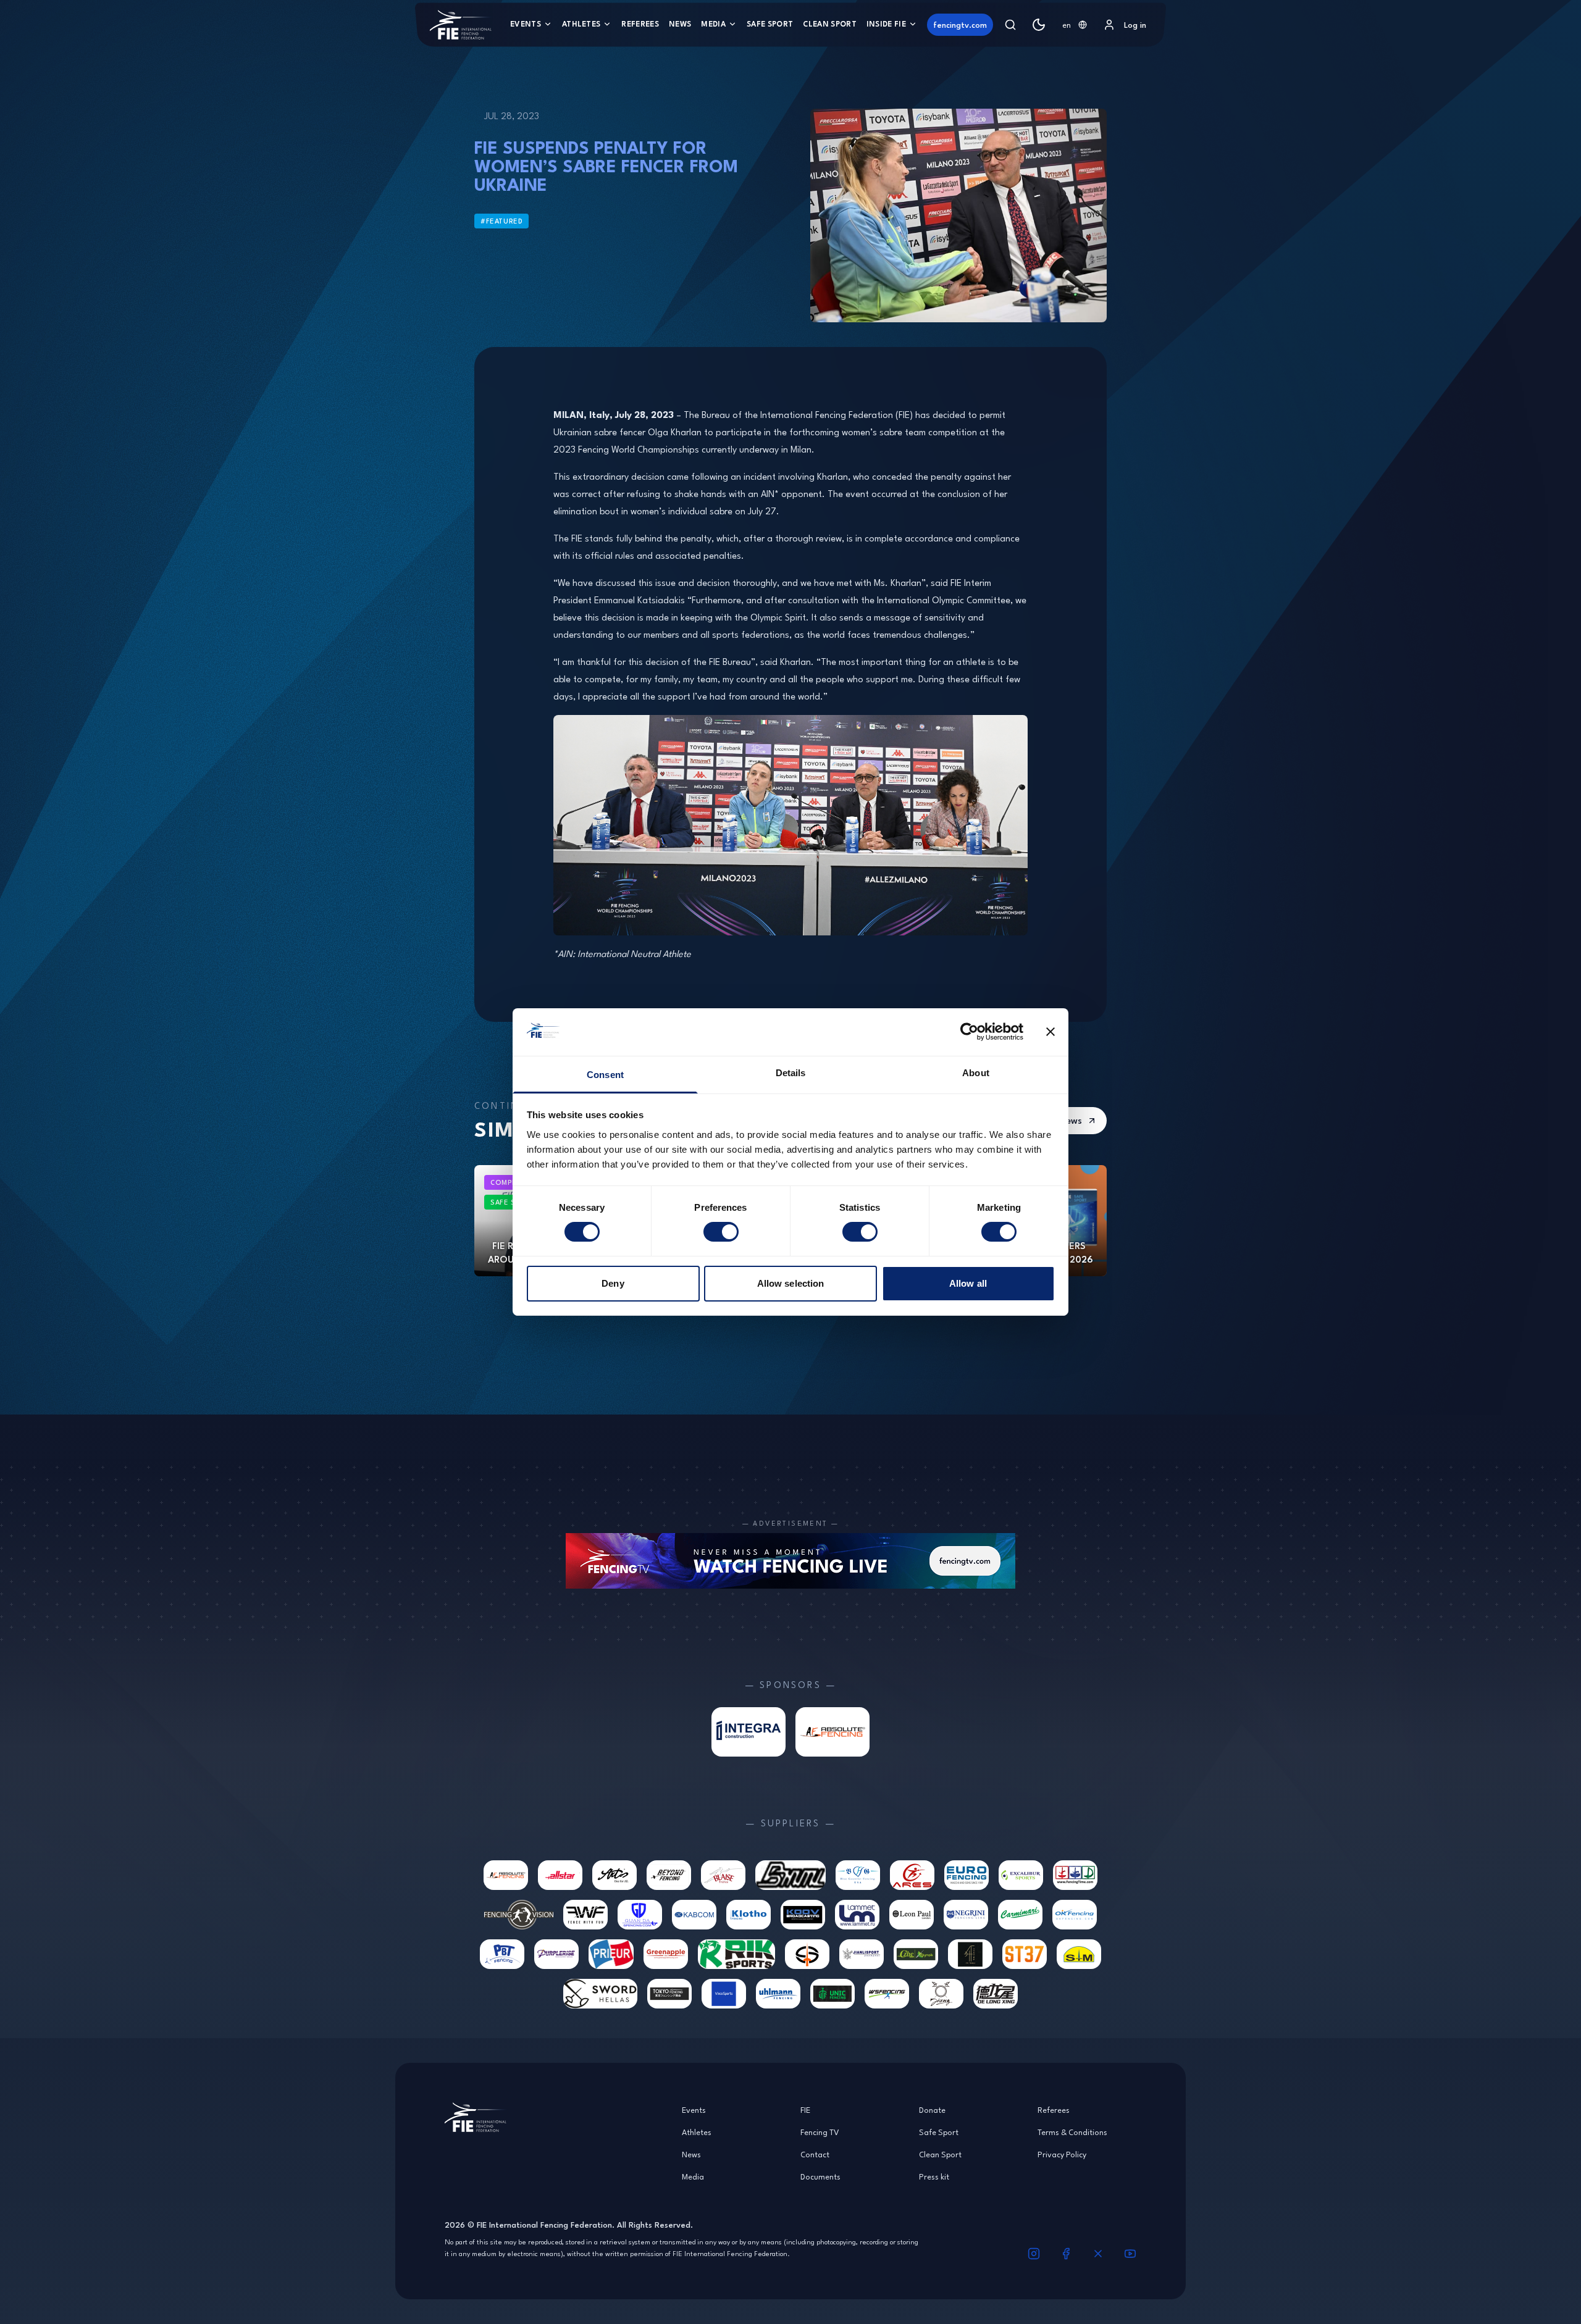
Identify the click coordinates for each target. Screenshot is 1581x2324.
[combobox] (1075, 25)
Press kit (934, 2176)
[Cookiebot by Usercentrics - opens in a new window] (969, 1032)
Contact (815, 2154)
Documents (820, 2176)
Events (526, 24)
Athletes (581, 24)
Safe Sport (770, 24)
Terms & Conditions (1072, 2132)
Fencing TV (820, 2132)
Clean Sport (830, 24)
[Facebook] (1066, 2254)
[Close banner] (1051, 1032)
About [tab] (976, 1073)
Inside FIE (886, 24)
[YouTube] (1130, 2254)
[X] (1098, 2254)
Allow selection (791, 1283)
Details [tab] (791, 1073)
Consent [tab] (605, 1075)
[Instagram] (1034, 2254)
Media (713, 24)
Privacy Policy (1062, 2154)
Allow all (968, 1283)
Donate (932, 2110)
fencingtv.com (960, 25)
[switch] (721, 1232)
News (680, 24)
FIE (805, 2110)
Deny (613, 1283)
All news (1064, 1120)
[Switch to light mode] (1039, 25)
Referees (640, 24)
